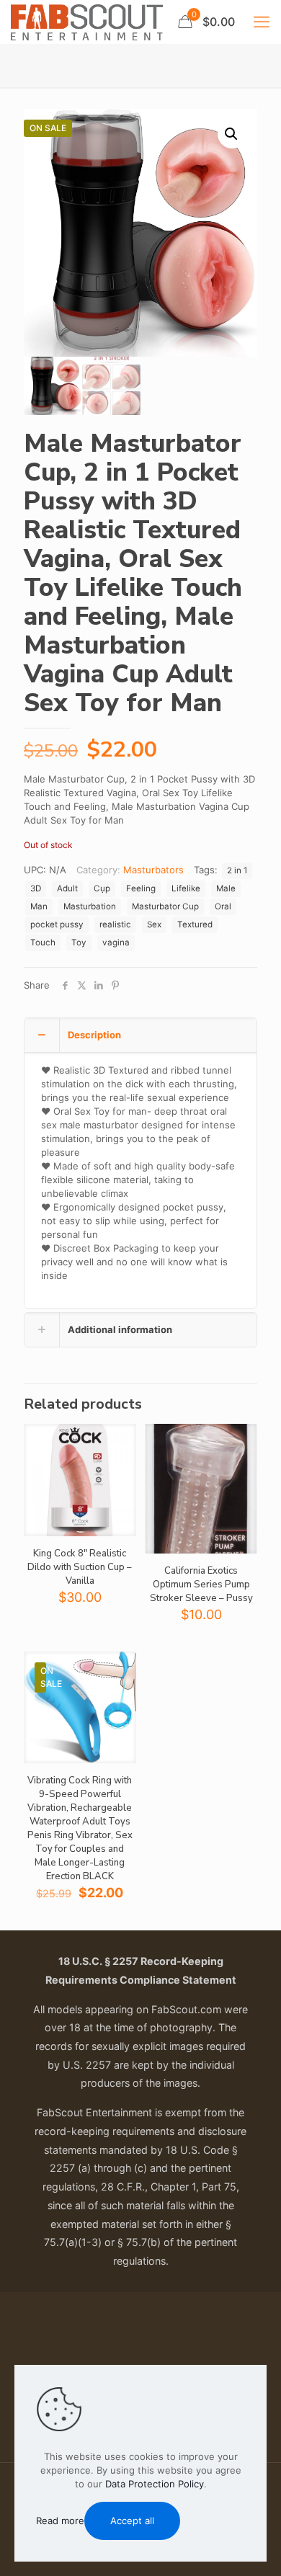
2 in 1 (237, 870)
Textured (195, 924)
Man (39, 906)
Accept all (132, 2521)
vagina (116, 942)
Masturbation (90, 906)
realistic (115, 924)
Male (226, 888)
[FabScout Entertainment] (87, 22)
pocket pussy (57, 924)
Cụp (102, 888)
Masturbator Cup (165, 906)
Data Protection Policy (155, 2484)
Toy (79, 942)
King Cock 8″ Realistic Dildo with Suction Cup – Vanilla (80, 1567)
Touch (43, 942)
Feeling (141, 888)
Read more (60, 2521)
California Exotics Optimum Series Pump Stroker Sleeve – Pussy (201, 1585)
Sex (154, 924)
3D (36, 888)
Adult (67, 888)
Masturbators (153, 870)
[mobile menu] (262, 22)
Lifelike (186, 888)
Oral (223, 906)
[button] (232, 134)
